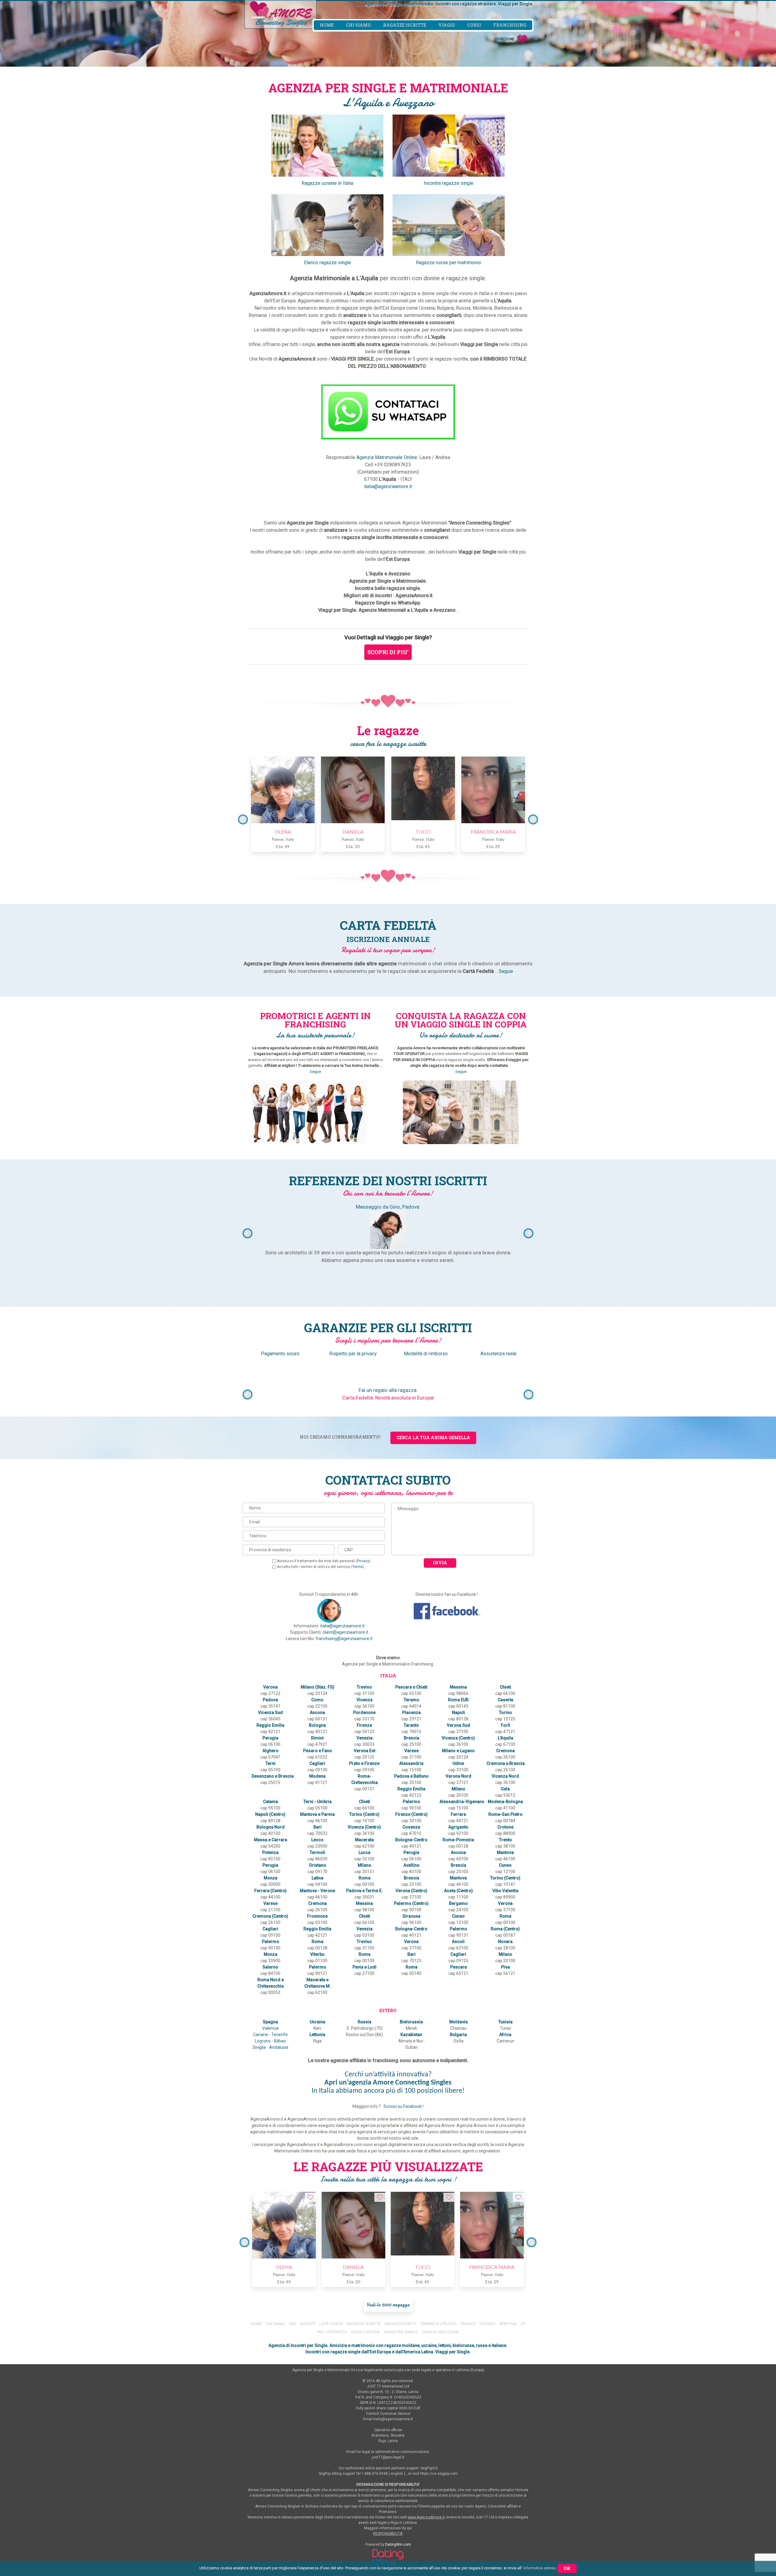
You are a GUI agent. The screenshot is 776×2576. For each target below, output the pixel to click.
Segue (506, 971)
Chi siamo (358, 25)
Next (533, 819)
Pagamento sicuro (280, 1354)
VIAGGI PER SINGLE (401, 2332)
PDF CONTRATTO (332, 2332)
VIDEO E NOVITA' (365, 2332)
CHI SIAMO (275, 2324)
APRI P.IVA (508, 2324)
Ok (567, 2568)
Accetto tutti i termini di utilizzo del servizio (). (321, 1567)
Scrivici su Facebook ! (403, 2106)
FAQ (293, 2324)
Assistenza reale (498, 1354)
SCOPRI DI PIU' (388, 652)
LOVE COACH (331, 2324)
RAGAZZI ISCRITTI (400, 2324)
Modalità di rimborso (426, 1354)
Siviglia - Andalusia (270, 2047)
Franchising (510, 25)
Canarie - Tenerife (270, 2035)
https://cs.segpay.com (439, 2474)
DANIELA (353, 832)
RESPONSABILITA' (388, 2534)
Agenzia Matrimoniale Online (387, 457)
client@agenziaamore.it (345, 1632)
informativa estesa (539, 2568)
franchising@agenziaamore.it (344, 1639)
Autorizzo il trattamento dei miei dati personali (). (324, 1561)
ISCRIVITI (308, 2324)
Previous (243, 819)
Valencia (270, 2028)
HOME (256, 2324)
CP (523, 2324)
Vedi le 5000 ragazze (388, 2305)
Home (327, 25)
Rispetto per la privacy (353, 1354)
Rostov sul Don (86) (364, 2035)
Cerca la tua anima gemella (433, 1438)
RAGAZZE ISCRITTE (364, 2324)
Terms (358, 1567)
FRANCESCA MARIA (493, 832)
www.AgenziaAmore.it (426, 2517)
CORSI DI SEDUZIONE (440, 2332)
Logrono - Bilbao (270, 2041)
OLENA (283, 832)
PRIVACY (468, 2324)
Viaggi (447, 25)
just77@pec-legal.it (388, 2457)
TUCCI (423, 832)
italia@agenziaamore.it (388, 486)
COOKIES (488, 2324)
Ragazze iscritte (405, 25)
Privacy (363, 1561)
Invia (440, 1563)
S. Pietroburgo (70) (365, 2028)
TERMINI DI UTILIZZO (438, 2324)
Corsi (474, 25)
